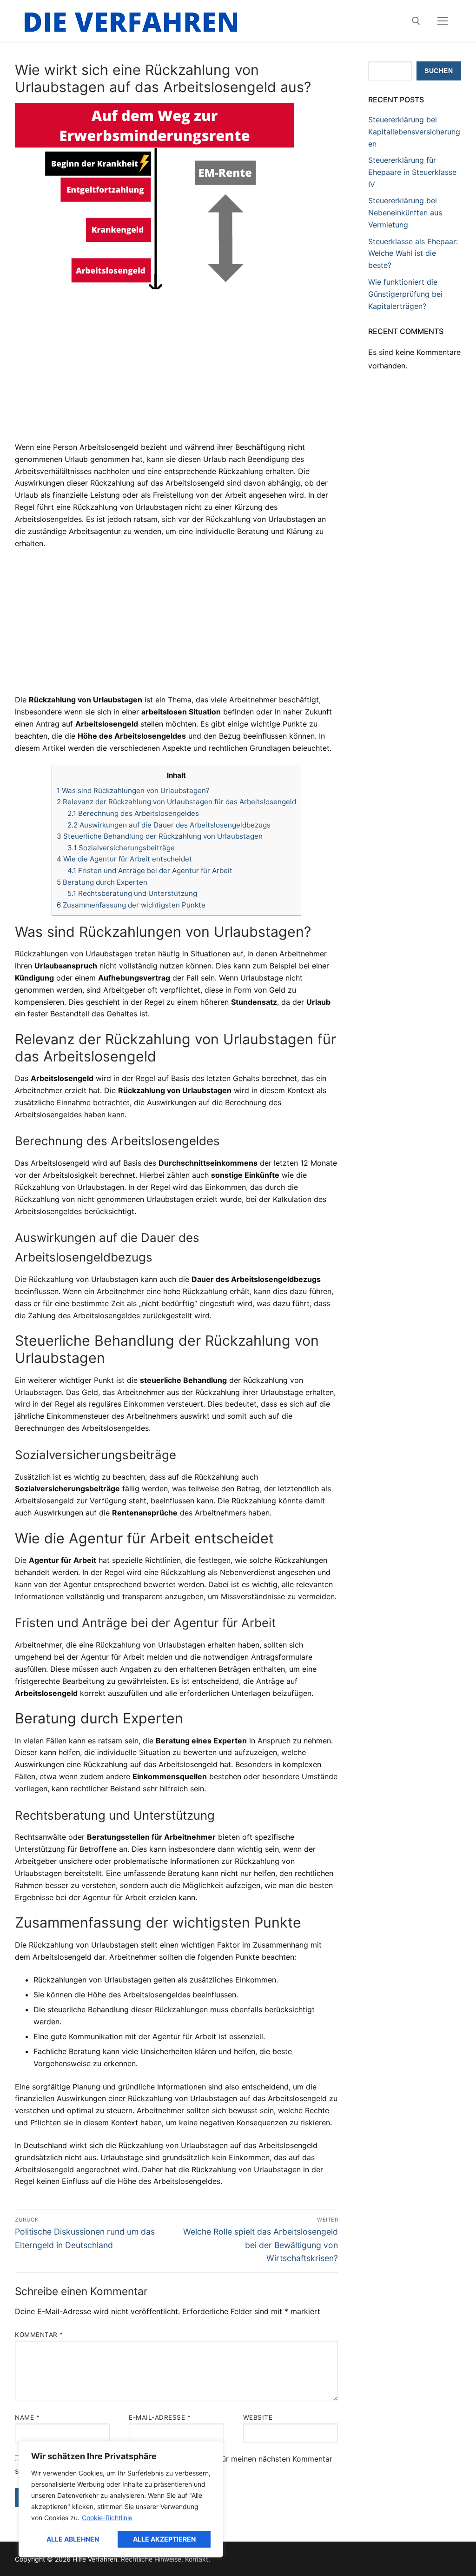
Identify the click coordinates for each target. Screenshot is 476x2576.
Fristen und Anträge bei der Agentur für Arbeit (150, 871)
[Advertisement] (176, 373)
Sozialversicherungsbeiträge (121, 848)
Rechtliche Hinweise (151, 2559)
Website (258, 2417)
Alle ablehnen (73, 2539)
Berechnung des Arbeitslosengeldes (133, 813)
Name (27, 2417)
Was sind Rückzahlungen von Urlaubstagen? (133, 791)
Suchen (439, 71)
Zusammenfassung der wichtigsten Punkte (131, 905)
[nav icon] (443, 21)
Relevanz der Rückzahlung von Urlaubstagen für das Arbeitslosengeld (176, 802)
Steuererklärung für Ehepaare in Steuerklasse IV (412, 172)
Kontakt (197, 2559)
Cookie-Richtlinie (107, 2518)
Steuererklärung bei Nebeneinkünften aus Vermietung (405, 213)
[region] (121, 2499)
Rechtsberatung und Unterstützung (132, 893)
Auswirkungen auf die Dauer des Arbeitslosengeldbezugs (169, 825)
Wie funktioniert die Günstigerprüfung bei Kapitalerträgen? (405, 294)
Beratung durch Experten (102, 882)
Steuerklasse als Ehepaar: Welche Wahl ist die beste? (413, 254)
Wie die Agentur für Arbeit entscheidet (124, 859)
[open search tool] (416, 21)
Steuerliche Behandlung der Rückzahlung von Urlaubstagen (160, 836)
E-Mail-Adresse (160, 2417)
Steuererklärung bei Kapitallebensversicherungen (414, 132)
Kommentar (39, 2335)
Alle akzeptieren (164, 2539)
